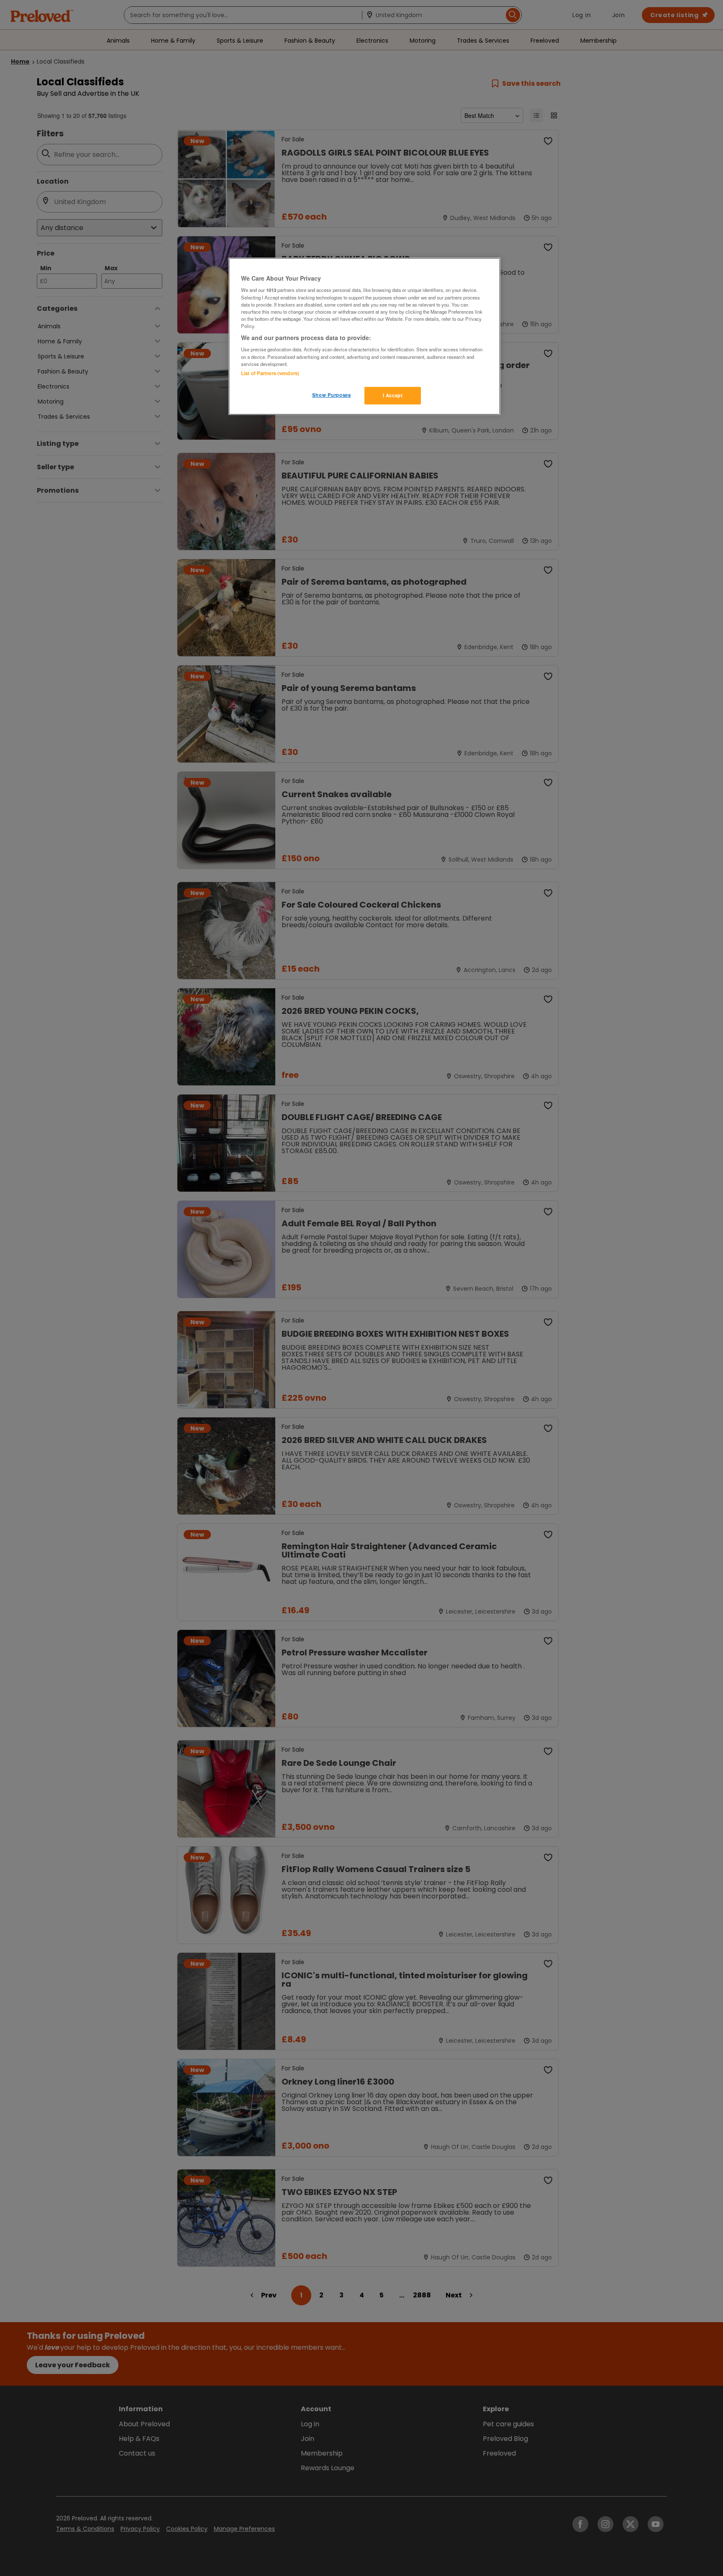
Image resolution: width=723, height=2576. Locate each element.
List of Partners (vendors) (270, 373)
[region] (364, 336)
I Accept (393, 395)
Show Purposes (331, 395)
